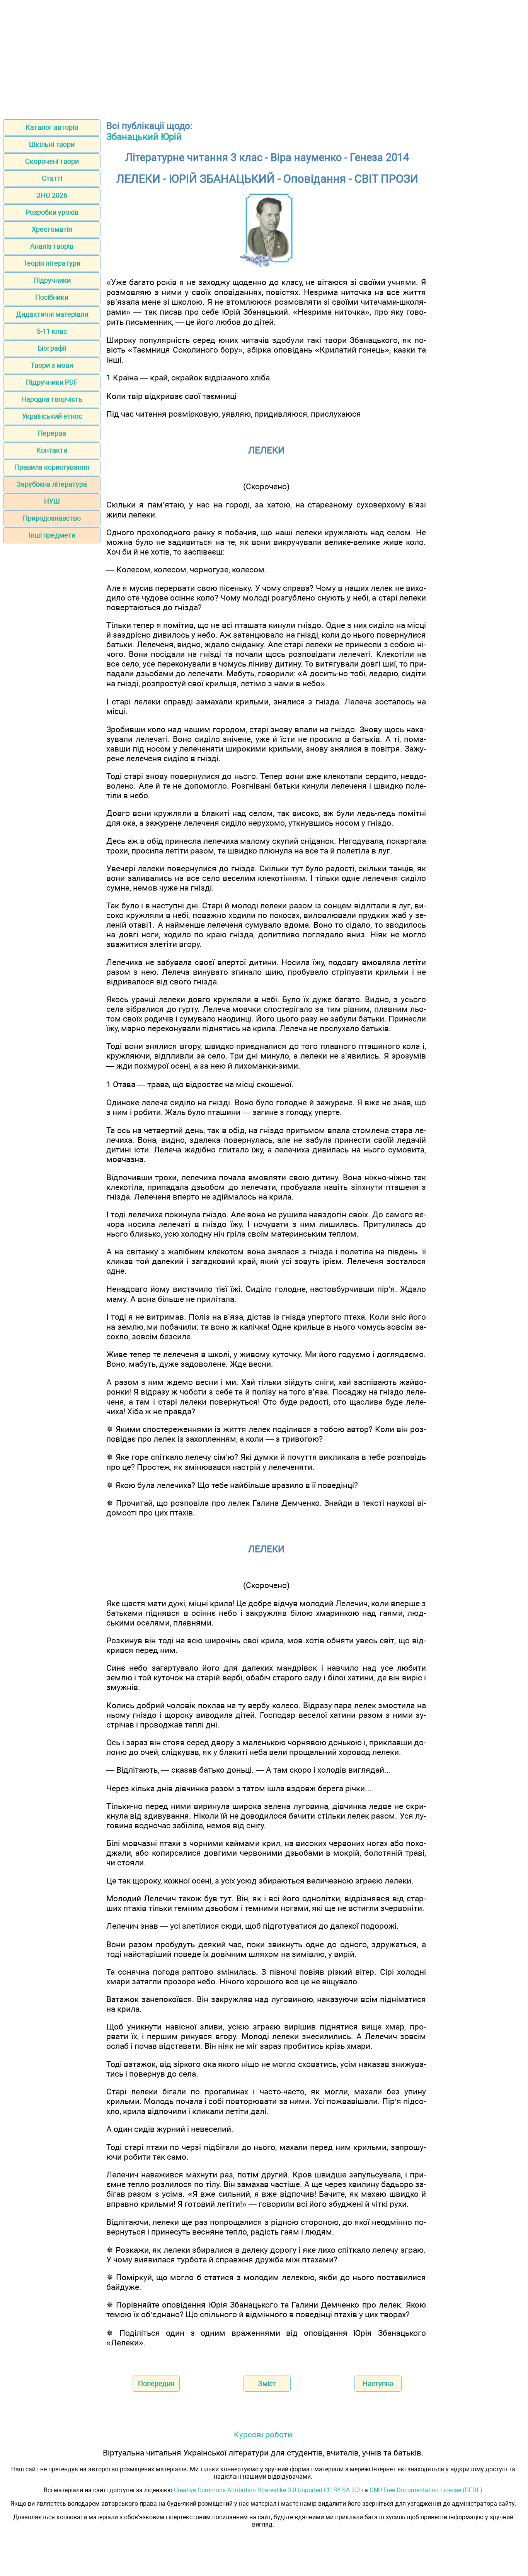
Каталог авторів (52, 127)
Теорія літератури (52, 263)
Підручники (52, 280)
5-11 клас (52, 331)
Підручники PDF (52, 382)
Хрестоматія (52, 229)
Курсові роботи (263, 2434)
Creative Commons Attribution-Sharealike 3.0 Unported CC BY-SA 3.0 (267, 2490)
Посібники (52, 297)
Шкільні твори (52, 144)
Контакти (52, 450)
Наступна (378, 2383)
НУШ (52, 501)
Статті (52, 178)
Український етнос (52, 416)
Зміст (267, 2383)
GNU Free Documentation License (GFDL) (426, 2490)
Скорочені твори (52, 161)
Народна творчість (52, 399)
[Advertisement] (264, 57)
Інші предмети (52, 535)
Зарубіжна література (52, 484)
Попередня (156, 2383)
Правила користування (52, 467)
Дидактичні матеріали (52, 314)
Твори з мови (52, 365)
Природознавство (52, 518)
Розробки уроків (52, 212)
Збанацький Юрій (144, 137)
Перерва (52, 433)
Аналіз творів (52, 246)
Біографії (52, 348)
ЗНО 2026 (52, 195)
